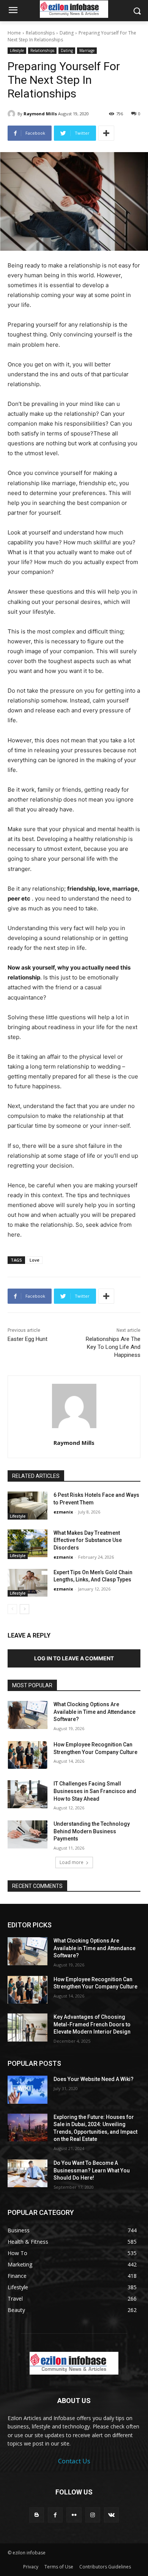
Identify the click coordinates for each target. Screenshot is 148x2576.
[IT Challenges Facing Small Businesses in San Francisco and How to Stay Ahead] (28, 1794)
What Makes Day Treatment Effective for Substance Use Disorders (88, 1540)
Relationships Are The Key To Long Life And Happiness (113, 1347)
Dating (67, 33)
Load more (72, 1862)
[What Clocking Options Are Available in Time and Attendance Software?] (28, 1715)
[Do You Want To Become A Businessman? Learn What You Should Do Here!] (28, 2174)
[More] (106, 133)
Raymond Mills (40, 114)
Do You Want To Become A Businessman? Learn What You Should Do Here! (92, 2170)
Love (35, 1260)
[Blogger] (37, 2515)
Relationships (40, 33)
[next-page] (24, 1609)
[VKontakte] (111, 2515)
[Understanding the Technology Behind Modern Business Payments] (28, 1834)
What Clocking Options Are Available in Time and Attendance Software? (94, 1712)
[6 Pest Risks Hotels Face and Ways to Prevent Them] (28, 1506)
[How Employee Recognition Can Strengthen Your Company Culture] (28, 1755)
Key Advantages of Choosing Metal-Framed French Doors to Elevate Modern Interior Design (92, 2024)
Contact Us (74, 2461)
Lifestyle (17, 50)
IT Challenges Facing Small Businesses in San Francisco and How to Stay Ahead (95, 1791)
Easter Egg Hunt (28, 1339)
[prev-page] (12, 1609)
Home (14, 33)
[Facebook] (55, 2515)
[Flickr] (74, 2515)
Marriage (87, 50)
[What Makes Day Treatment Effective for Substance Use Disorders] (28, 1543)
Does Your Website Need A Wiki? (94, 2079)
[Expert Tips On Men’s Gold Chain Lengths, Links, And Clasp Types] (28, 1583)
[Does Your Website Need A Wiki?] (28, 2090)
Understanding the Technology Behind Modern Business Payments (92, 1831)
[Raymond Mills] (13, 114)
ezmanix (63, 1512)
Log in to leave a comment (74, 1658)
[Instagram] (93, 2515)
